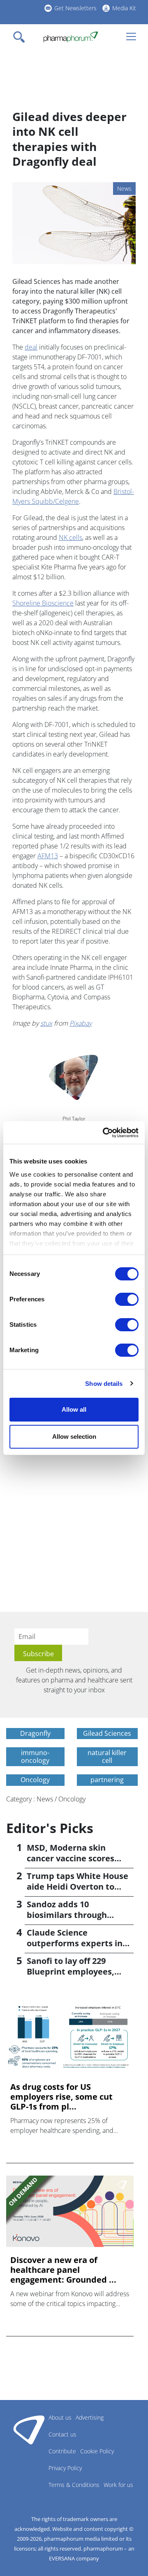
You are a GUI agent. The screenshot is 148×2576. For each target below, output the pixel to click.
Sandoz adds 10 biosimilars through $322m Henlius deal (67, 1915)
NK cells (71, 537)
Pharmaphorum (29, 2430)
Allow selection (74, 1437)
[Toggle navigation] (21, 37)
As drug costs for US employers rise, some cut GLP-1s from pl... (61, 2097)
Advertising (90, 2417)
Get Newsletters (75, 8)
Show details (104, 1384)
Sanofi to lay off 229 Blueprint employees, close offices (71, 1971)
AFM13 (48, 856)
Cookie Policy (97, 2451)
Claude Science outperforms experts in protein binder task (75, 1943)
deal (31, 347)
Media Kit (124, 8)
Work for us (118, 2485)
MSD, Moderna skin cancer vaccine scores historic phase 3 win (71, 1858)
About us (60, 2417)
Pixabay (81, 1023)
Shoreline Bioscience (43, 603)
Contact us (62, 2434)
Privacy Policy (65, 2468)
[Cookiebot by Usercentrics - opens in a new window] (104, 1133)
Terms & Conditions (74, 2485)
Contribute (62, 2451)
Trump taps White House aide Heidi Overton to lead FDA (77, 1887)
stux (46, 1023)
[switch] (127, 1299)
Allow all (74, 1409)
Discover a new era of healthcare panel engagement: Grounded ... (63, 2270)
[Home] (71, 37)
